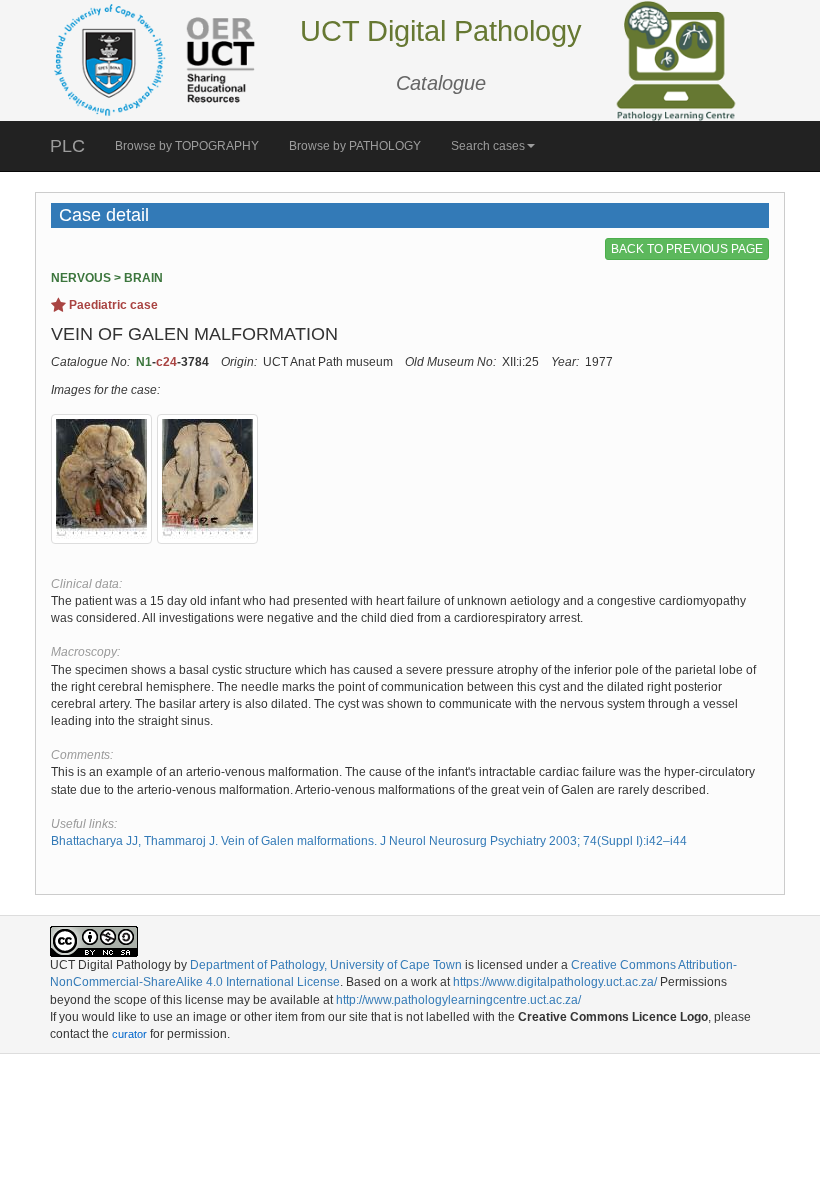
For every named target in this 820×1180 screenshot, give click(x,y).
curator (129, 1034)
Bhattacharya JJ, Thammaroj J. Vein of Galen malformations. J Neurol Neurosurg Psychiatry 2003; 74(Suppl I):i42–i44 (369, 841)
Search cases (488, 146)
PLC (67, 146)
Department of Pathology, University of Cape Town (326, 965)
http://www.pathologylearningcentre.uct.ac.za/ (458, 1000)
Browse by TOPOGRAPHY (187, 146)
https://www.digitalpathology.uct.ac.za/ (555, 982)
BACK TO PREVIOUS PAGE (687, 249)
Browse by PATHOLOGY (355, 146)
